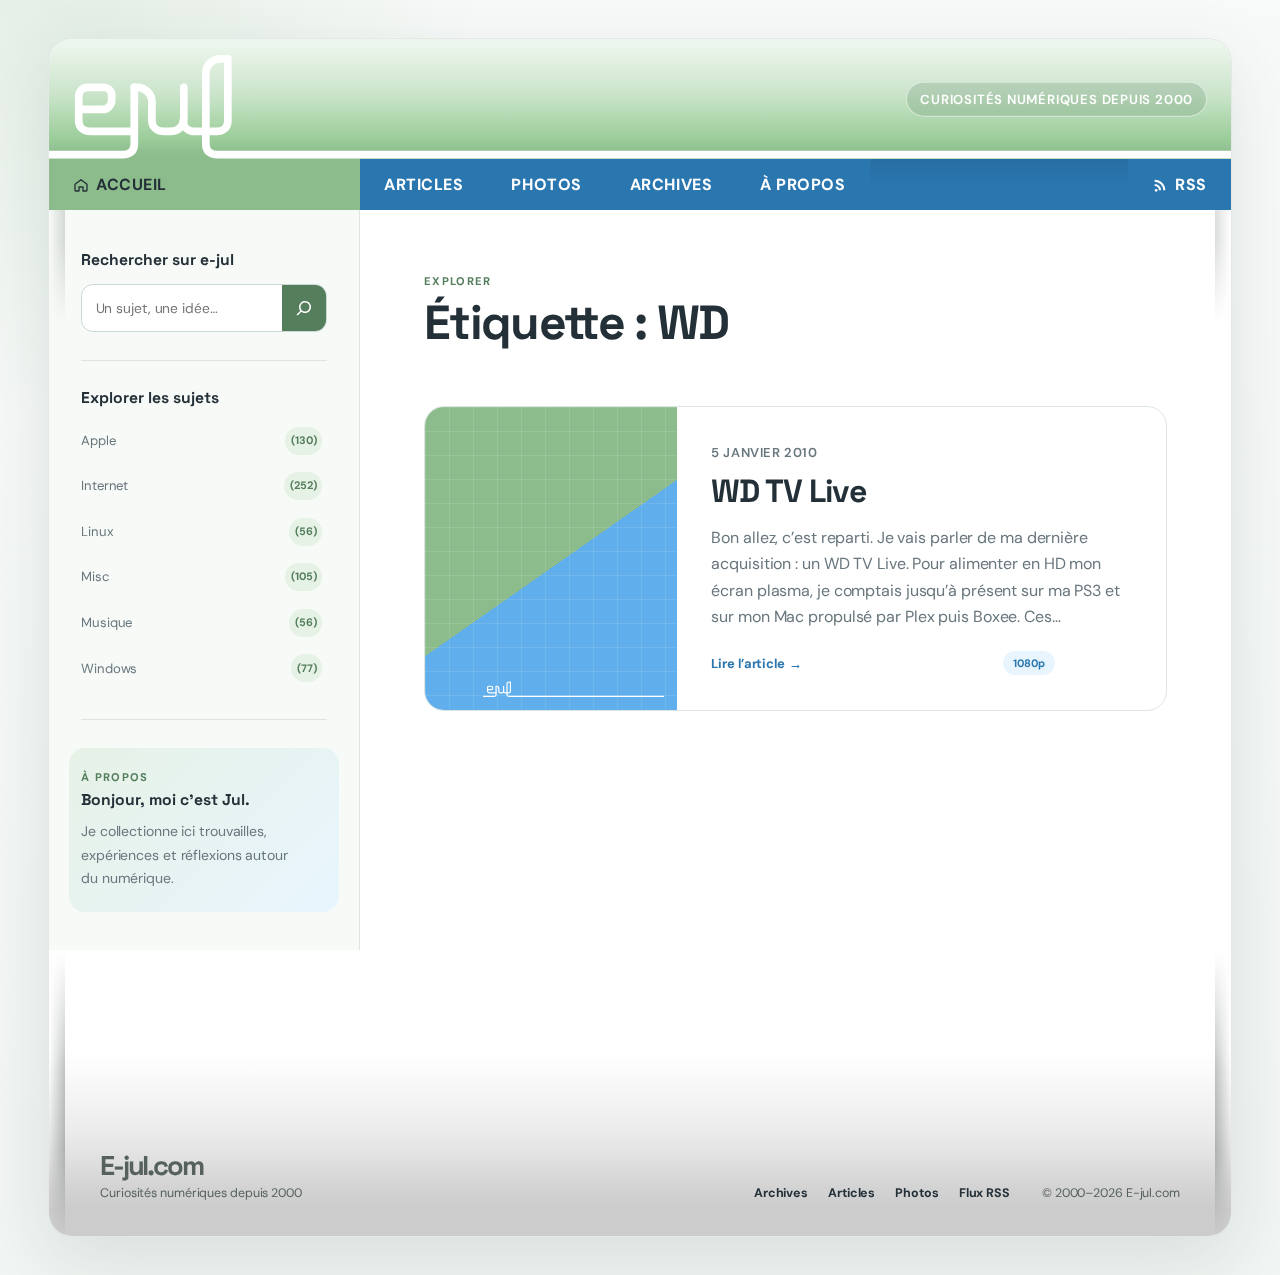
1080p (1029, 663)
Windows (198, 668)
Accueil (131, 184)
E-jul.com (151, 1165)
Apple (198, 440)
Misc (198, 576)
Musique (198, 622)
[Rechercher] (304, 307)
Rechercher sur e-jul (157, 260)
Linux (198, 531)
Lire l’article (756, 664)
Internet (198, 485)
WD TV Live (788, 492)
